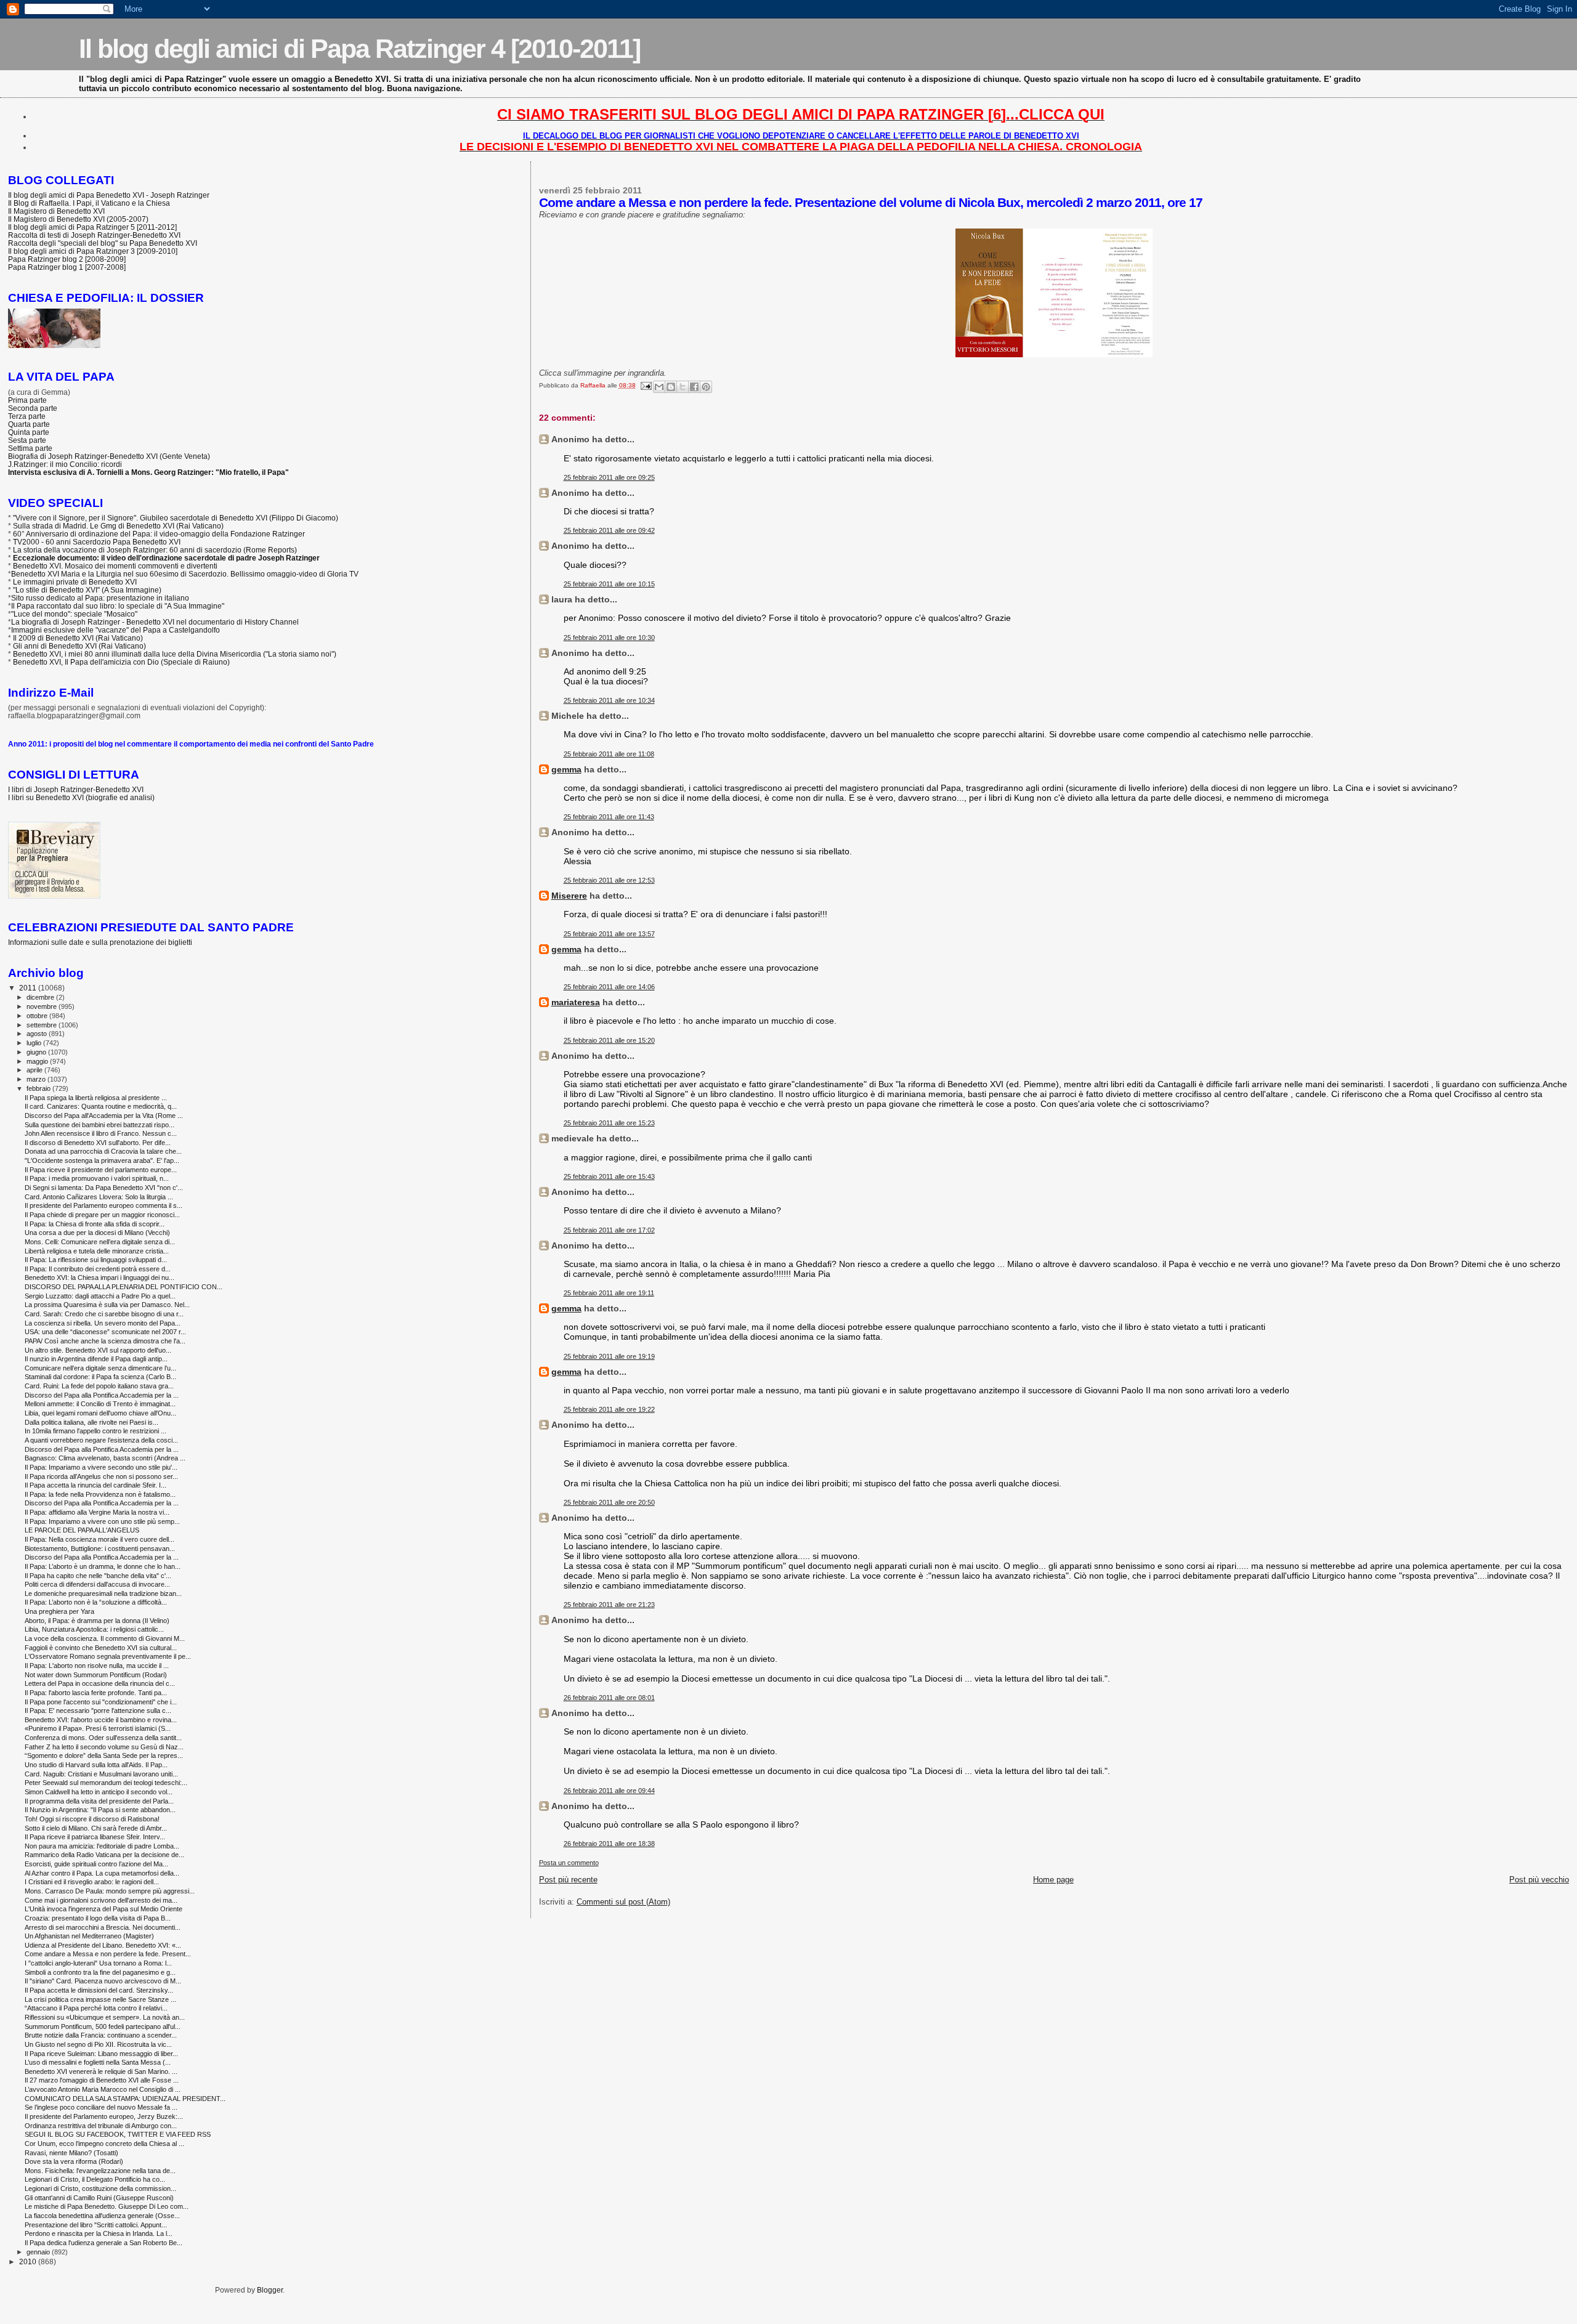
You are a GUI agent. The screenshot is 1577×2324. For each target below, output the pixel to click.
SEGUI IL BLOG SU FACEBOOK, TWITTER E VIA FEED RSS (118, 2134)
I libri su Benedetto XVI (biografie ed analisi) (81, 797)
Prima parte (27, 400)
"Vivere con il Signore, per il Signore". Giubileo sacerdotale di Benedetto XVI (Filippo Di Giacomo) (176, 518)
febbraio (39, 1088)
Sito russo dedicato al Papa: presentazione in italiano (100, 598)
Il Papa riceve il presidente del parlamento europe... (101, 1170)
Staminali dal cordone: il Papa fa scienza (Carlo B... (100, 1377)
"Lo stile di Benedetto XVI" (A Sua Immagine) (87, 590)
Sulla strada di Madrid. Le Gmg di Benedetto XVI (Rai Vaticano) (118, 526)
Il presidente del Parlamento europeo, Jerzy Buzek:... (104, 2116)
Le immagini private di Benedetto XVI (75, 582)
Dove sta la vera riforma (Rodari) (74, 2161)
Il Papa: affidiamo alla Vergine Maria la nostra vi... (97, 1512)
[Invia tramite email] (659, 387)
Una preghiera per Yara (59, 1611)
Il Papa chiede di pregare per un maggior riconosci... (102, 1215)
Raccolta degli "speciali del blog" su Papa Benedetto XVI (103, 243)
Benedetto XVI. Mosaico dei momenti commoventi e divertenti (115, 566)
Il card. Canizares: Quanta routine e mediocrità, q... (101, 1106)
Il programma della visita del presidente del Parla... (99, 1801)
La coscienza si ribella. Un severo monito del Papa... (103, 1323)
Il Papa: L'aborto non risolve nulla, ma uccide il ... (97, 1666)
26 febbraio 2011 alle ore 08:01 (609, 1698)
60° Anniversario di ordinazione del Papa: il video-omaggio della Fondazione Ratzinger (159, 534)
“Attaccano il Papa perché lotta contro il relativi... (96, 2008)
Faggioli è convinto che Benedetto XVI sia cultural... (101, 1648)
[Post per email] (646, 385)
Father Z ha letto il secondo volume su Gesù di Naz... (104, 1747)
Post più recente (568, 1880)
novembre (43, 1006)
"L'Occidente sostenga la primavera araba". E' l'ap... (102, 1160)
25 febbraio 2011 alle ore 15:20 (609, 1040)
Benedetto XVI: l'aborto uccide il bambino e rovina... (101, 1720)
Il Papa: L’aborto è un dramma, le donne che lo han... (103, 1566)
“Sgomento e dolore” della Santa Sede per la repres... (104, 1755)
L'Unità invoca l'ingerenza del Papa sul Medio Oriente (103, 1909)
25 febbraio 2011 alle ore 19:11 (609, 1293)
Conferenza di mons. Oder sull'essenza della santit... (103, 1738)
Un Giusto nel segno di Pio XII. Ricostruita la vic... (98, 2044)
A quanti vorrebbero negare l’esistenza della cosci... (101, 1440)
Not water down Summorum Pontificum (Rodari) (96, 1675)
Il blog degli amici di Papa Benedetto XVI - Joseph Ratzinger (109, 195)
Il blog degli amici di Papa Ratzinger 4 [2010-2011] (359, 49)
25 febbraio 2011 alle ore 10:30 (609, 638)
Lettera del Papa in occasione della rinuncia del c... (100, 1683)
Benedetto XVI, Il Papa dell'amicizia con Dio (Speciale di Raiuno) (121, 662)
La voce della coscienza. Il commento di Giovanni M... (105, 1638)
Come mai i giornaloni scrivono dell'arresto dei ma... (101, 1900)
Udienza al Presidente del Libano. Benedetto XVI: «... (103, 1945)
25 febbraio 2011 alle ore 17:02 (609, 1230)
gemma (566, 769)
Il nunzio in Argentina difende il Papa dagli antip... (96, 1359)
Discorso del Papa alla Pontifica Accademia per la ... (102, 1395)
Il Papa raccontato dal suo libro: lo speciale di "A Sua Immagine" (118, 606)
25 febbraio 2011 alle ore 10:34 (609, 700)
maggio (38, 1061)
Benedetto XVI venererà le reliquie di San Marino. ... (101, 2071)
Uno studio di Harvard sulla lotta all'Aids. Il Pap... (96, 1765)
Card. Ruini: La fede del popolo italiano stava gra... (99, 1386)
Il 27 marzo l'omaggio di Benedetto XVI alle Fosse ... (102, 2080)
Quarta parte (29, 424)
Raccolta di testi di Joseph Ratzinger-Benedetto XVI (94, 235)
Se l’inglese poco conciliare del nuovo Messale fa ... (101, 2107)
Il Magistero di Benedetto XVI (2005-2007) (78, 219)
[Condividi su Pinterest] (706, 387)
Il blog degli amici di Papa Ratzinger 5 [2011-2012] (92, 227)
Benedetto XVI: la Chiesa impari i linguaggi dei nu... (99, 1277)
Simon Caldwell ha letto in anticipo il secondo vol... (99, 1792)
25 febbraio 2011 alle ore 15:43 (609, 1176)
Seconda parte (33, 408)
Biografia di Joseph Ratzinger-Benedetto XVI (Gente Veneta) (109, 456)
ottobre (38, 1016)
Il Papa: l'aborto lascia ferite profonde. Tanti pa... (96, 1693)
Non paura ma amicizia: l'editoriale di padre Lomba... (102, 1846)
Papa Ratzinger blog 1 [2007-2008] (67, 267)
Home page (1053, 1880)
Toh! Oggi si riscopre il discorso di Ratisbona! (92, 1819)
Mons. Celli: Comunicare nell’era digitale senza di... (100, 1242)
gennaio (39, 2252)
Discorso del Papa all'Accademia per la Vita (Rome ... (104, 1115)
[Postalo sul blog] (671, 387)
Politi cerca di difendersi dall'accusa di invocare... (97, 1584)
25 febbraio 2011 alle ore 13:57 (609, 934)
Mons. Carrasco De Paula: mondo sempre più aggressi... (110, 1891)
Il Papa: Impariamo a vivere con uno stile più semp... (102, 1521)
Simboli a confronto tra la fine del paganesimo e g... (100, 1972)
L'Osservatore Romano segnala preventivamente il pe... (108, 1656)
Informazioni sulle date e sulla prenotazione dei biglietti (100, 942)
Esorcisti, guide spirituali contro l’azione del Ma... (96, 1864)
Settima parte (30, 448)
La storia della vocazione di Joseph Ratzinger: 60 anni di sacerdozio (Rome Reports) (155, 550)
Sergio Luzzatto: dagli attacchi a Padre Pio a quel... (100, 1296)
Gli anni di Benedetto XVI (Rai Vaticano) (79, 646)
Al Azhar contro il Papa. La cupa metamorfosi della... (102, 1873)
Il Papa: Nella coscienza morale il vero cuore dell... (99, 1539)
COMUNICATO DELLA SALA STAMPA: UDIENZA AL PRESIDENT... (125, 2099)
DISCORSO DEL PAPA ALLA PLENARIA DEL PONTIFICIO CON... (124, 1287)
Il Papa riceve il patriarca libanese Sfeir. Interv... (95, 1837)
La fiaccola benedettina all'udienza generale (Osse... (102, 2216)
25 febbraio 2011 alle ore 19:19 (609, 1356)
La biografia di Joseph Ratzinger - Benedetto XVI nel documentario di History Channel (155, 622)
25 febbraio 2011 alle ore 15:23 (609, 1123)
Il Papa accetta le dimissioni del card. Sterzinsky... (99, 1990)
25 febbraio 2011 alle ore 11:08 (609, 754)
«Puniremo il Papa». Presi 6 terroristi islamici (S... (98, 1728)
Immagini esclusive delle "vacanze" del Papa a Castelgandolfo (116, 630)
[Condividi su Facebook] (694, 387)
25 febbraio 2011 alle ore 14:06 (609, 987)
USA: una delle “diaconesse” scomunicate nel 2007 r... (105, 1332)
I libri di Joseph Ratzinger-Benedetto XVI (76, 789)
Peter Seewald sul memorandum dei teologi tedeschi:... (106, 1783)
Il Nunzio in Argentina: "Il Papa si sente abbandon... (100, 1810)
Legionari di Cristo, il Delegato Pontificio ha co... (95, 2179)
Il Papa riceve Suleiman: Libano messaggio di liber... (101, 2054)
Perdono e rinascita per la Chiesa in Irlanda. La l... (99, 2233)
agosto (38, 1034)
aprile (35, 1070)
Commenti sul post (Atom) (623, 1902)
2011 (29, 988)
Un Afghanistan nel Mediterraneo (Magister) (89, 1936)
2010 (29, 2261)
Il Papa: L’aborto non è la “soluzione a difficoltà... (96, 1602)
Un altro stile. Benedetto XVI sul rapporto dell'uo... (98, 1350)
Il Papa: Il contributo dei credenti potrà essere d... (98, 1269)
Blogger (270, 2290)
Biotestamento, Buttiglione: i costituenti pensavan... (100, 1549)
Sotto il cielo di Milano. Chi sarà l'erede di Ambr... (96, 1828)
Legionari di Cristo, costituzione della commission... (100, 2188)
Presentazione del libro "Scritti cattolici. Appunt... (96, 2225)
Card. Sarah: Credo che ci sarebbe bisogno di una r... (104, 1314)
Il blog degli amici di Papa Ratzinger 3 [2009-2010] (93, 251)
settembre (43, 1025)
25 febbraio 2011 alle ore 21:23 (609, 1605)
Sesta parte (27, 440)
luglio (35, 1043)
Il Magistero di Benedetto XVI (56, 211)
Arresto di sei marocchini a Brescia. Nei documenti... (103, 1927)
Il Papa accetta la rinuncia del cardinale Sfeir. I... (95, 1485)
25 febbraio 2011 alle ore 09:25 (609, 477)
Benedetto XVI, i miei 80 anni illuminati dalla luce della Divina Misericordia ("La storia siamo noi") (175, 654)
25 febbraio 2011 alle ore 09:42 (609, 530)
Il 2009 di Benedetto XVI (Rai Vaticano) (78, 638)
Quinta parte (29, 432)
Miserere (569, 896)
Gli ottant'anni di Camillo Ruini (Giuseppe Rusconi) (99, 2198)
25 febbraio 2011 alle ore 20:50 (609, 1502)
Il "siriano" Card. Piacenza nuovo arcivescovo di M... (103, 1981)
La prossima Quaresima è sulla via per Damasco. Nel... (107, 1305)
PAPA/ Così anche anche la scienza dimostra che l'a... (105, 1341)
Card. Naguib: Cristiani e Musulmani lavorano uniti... (101, 1774)
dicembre (41, 997)
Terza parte (27, 416)
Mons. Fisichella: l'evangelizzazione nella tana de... (100, 2171)
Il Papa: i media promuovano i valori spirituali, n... (97, 1178)
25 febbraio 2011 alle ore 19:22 (609, 1409)
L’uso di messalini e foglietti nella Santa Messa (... (98, 2062)
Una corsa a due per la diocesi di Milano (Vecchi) (97, 1233)
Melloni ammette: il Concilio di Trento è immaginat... (100, 1404)
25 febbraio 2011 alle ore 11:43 (609, 817)
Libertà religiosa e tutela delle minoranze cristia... (97, 1251)
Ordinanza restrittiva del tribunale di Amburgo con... (101, 2126)
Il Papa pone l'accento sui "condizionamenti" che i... (101, 1702)
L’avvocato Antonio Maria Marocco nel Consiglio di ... (103, 2089)
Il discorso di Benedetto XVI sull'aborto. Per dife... (98, 1143)
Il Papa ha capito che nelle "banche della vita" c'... (98, 1576)
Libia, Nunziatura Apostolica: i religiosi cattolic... (94, 1629)
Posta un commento (569, 1863)
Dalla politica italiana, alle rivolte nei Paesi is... (91, 1422)
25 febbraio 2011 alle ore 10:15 (609, 584)
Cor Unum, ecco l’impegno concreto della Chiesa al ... (104, 2144)
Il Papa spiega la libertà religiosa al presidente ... (96, 1098)
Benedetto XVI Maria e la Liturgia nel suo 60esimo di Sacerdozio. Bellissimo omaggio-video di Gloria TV (185, 574)
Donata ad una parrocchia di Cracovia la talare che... (103, 1151)
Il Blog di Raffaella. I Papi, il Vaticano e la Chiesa (89, 203)
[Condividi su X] (683, 387)
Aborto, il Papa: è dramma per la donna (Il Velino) (97, 1621)
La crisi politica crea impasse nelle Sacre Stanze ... (100, 1999)
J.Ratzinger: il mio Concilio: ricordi (65, 464)
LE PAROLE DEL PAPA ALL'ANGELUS (82, 1530)
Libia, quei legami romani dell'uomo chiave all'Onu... (100, 1413)
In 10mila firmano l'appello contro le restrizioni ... (95, 1431)
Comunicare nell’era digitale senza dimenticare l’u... (100, 1368)
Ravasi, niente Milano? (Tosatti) (71, 2153)
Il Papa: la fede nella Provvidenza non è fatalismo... (100, 1494)
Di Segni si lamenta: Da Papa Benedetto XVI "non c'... (104, 1188)
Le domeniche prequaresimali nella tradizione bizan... (103, 1593)
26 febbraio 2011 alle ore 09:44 (609, 1791)
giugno (37, 1052)
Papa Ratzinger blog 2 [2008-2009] (67, 259)
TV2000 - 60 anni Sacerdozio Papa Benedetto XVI (97, 542)
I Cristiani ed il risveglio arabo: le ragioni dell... (92, 1882)
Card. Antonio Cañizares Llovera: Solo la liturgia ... (99, 1197)
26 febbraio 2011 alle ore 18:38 (609, 1844)
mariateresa (576, 1002)
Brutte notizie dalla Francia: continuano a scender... (101, 2035)
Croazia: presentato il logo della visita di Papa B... (98, 1918)
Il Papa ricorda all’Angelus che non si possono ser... (101, 1476)
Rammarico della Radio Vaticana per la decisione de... (104, 1855)
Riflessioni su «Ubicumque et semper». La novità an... (105, 2017)
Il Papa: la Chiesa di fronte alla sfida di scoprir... (95, 1224)
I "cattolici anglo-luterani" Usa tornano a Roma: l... (98, 1963)
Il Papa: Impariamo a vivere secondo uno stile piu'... (101, 1467)
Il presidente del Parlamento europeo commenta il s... (103, 1205)
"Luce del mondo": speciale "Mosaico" (74, 614)
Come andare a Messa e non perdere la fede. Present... (108, 1954)
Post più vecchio (1539, 1880)
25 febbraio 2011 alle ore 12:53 (609, 880)
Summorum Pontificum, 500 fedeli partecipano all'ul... (103, 2026)
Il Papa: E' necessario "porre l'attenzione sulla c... (98, 1711)
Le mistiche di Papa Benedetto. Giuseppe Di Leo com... (107, 2206)
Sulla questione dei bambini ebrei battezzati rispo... (99, 1125)
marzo (37, 1079)
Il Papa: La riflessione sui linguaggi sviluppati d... (96, 1260)
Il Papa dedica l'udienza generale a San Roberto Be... (103, 2243)
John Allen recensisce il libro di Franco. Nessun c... (101, 1133)
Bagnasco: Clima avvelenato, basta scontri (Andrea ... (105, 1458)
